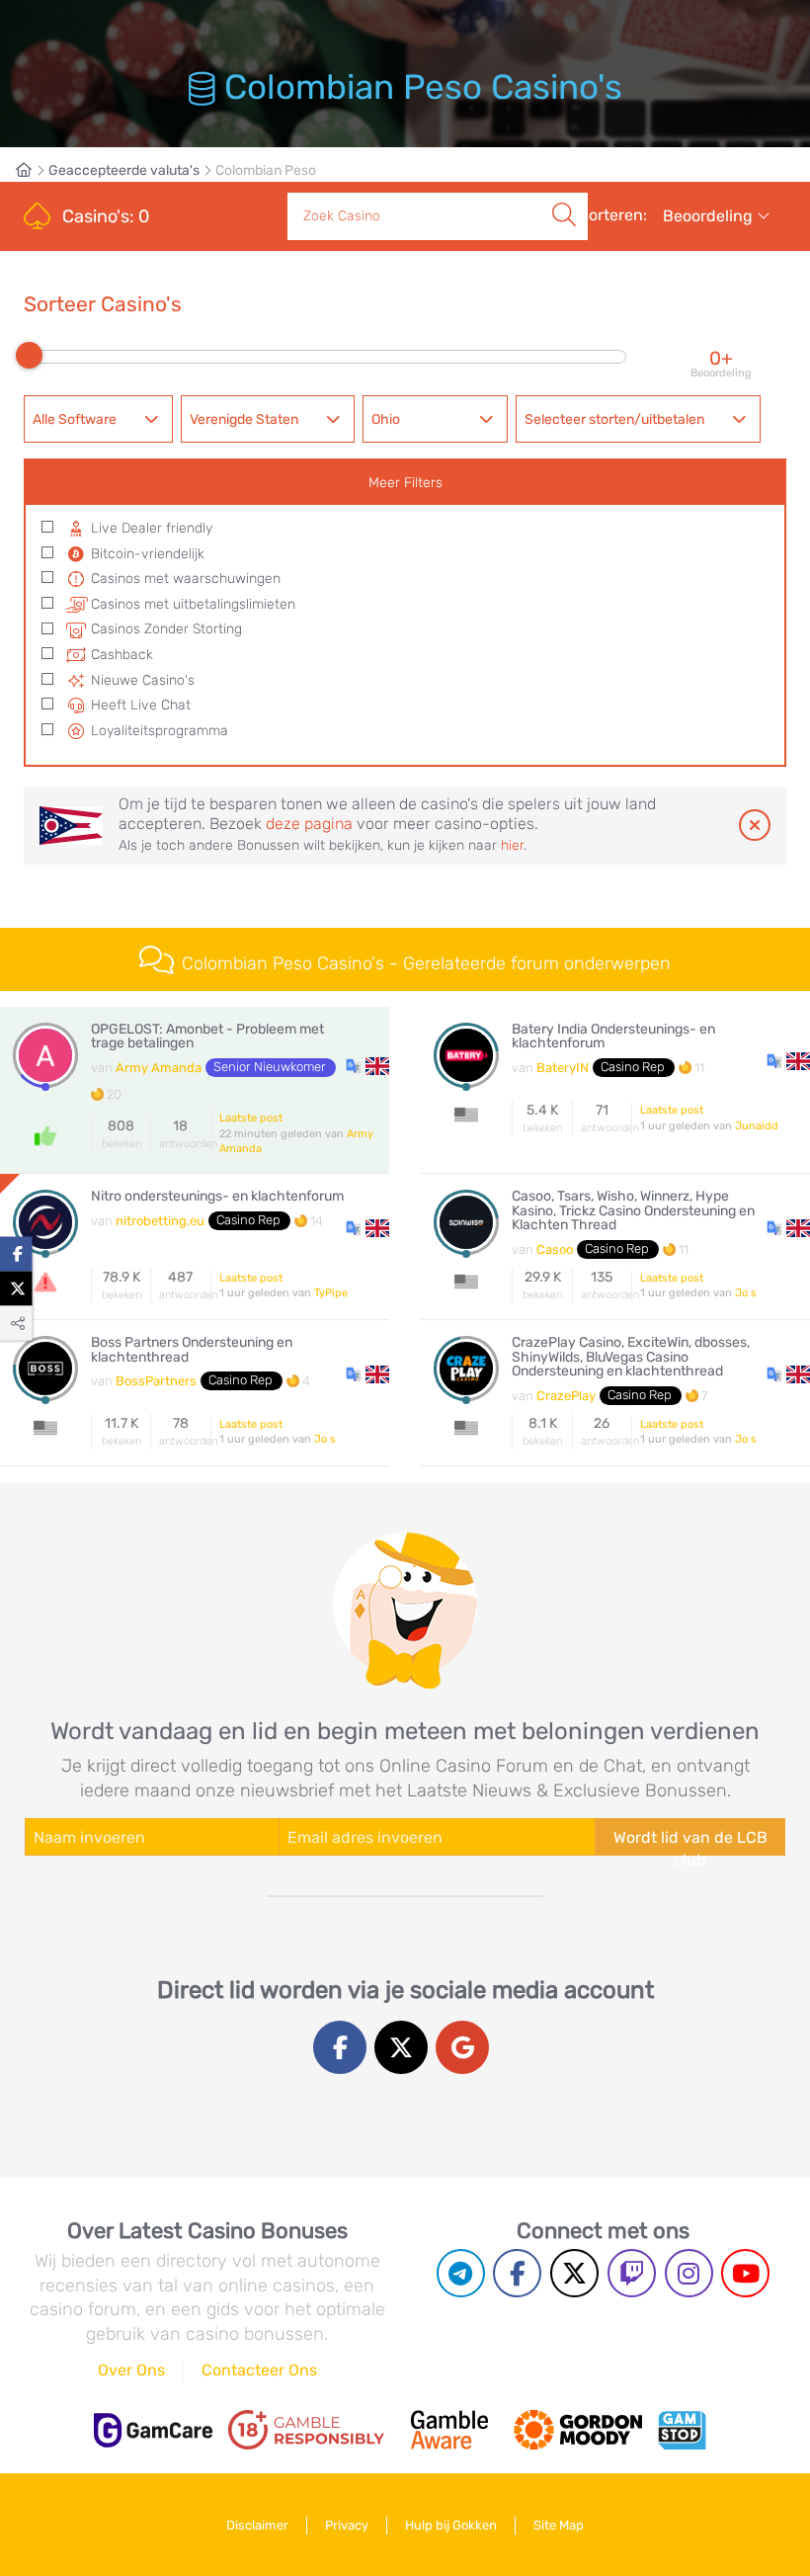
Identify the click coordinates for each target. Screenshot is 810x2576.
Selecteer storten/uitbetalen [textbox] (614, 419)
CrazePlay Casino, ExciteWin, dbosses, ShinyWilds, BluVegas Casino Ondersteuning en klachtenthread (631, 1357)
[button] (367, 1065)
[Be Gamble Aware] (449, 2430)
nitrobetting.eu (160, 1221)
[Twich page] (632, 2273)
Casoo (555, 1249)
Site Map (559, 2525)
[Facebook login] (340, 2047)
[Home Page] (32, 170)
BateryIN (563, 1068)
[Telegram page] (461, 2273)
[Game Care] (153, 2430)
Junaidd (757, 1126)
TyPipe (331, 1293)
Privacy (347, 2525)
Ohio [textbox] (386, 419)
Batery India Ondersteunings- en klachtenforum (613, 1037)
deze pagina (309, 824)
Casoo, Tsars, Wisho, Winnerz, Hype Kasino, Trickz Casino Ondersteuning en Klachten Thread (633, 1211)
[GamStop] (682, 2430)
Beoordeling (710, 216)
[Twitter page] (574, 2273)
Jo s (746, 1293)
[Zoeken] (564, 194)
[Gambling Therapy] (578, 2430)
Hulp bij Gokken (451, 2525)
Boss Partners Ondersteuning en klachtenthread (192, 1350)
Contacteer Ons (259, 2370)
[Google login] (462, 2047)
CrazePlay (566, 1396)
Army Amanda (159, 1068)
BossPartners (156, 1381)
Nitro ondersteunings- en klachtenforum (217, 1197)
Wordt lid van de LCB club (690, 1842)
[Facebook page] (517, 2273)
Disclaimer (257, 2525)
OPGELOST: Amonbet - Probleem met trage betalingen (207, 1037)
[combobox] (98, 419)
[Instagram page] (689, 2273)
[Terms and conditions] (306, 2430)
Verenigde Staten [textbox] (244, 419)
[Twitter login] (401, 2047)
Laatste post (251, 1118)
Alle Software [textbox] (75, 419)
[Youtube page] (745, 2273)
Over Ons (131, 2370)
